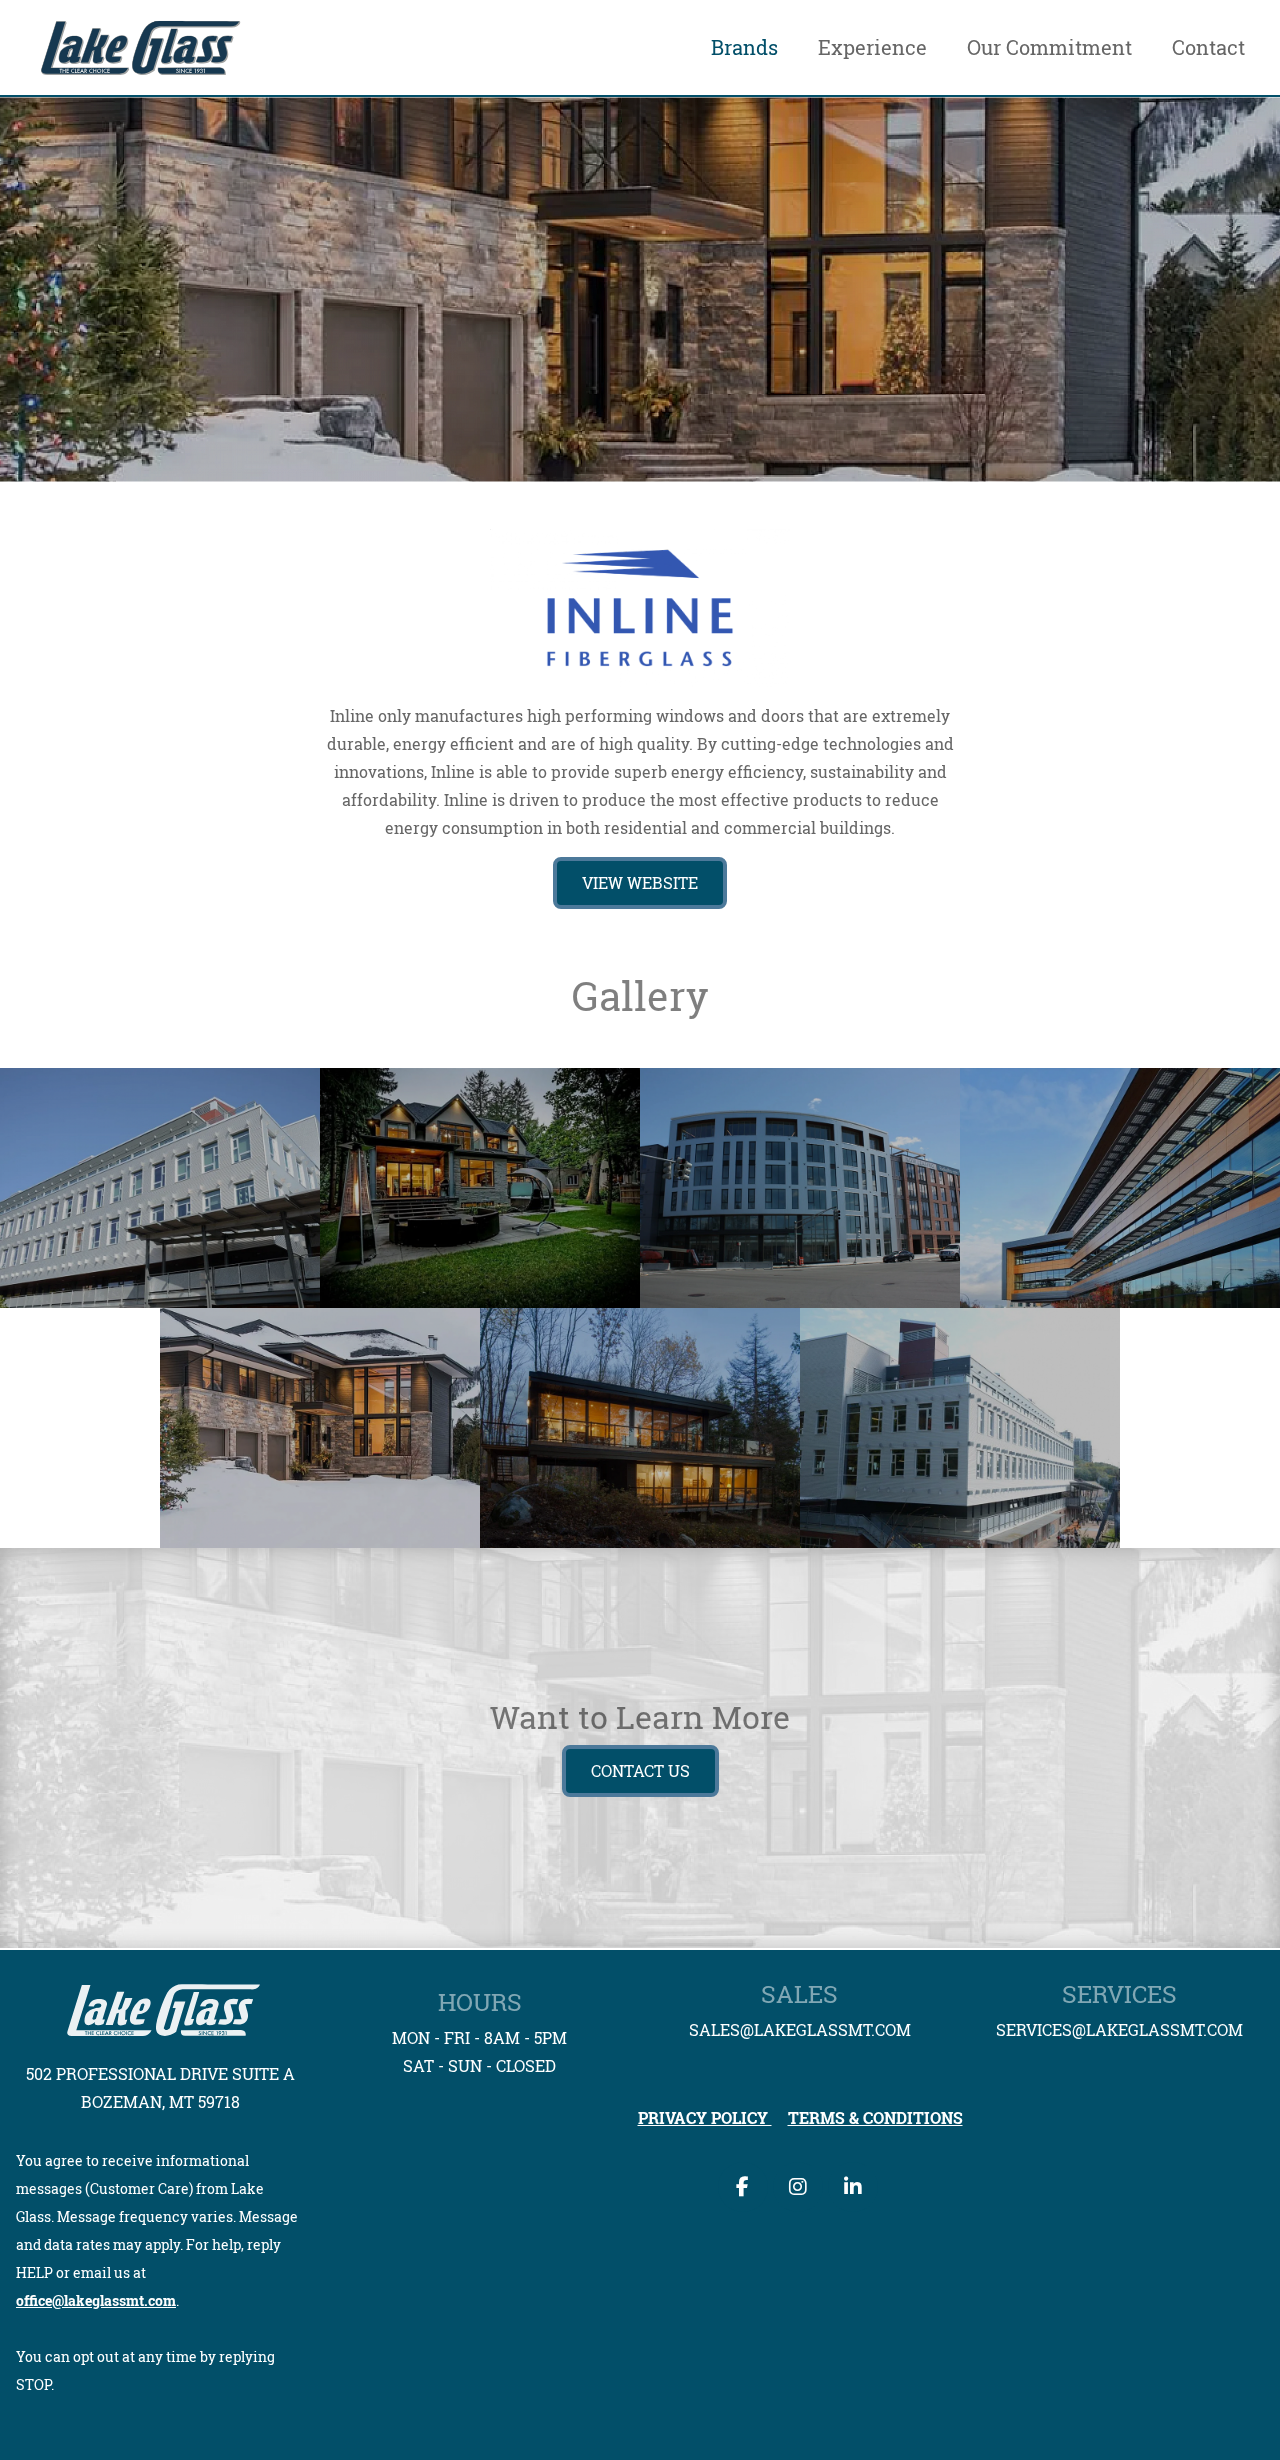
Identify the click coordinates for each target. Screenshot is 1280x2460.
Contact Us (640, 1771)
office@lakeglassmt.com (96, 2300)
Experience (872, 47)
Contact (1208, 47)
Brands (744, 47)
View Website (640, 883)
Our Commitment (1049, 47)
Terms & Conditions (875, 2118)
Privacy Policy (705, 2118)
